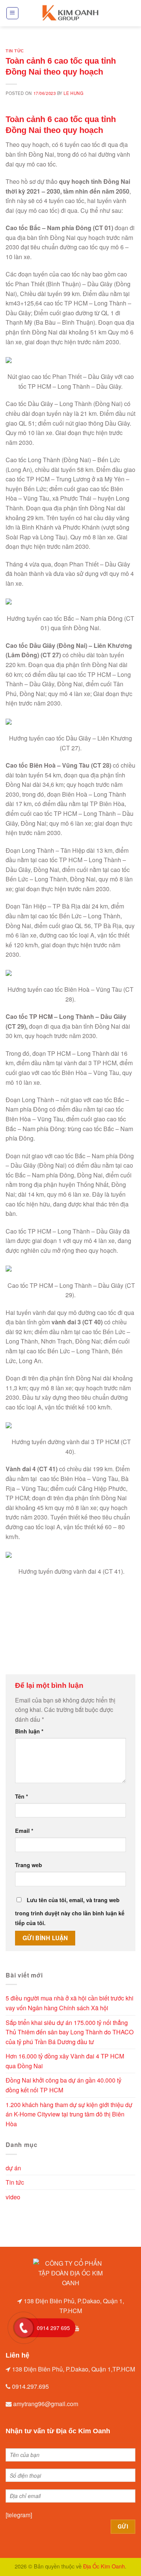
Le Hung (74, 93)
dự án (13, 2168)
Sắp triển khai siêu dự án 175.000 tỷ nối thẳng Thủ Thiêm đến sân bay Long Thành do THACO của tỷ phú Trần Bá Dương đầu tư (70, 2032)
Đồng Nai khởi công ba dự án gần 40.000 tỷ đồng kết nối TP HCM (64, 2085)
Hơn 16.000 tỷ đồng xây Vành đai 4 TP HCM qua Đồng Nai (65, 2061)
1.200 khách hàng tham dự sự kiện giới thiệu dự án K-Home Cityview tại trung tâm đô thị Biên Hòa (69, 2114)
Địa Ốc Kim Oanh (104, 2566)
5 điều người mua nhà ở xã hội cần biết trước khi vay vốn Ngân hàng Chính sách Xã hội (70, 2003)
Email (24, 1831)
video (13, 2197)
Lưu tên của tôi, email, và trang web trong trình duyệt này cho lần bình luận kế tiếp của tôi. (70, 1911)
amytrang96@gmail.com (46, 2404)
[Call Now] (24, 2328)
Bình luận (29, 1731)
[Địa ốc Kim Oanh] (71, 13)
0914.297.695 (30, 2386)
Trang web (29, 1865)
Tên (22, 1796)
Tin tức (15, 51)
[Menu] (13, 13)
